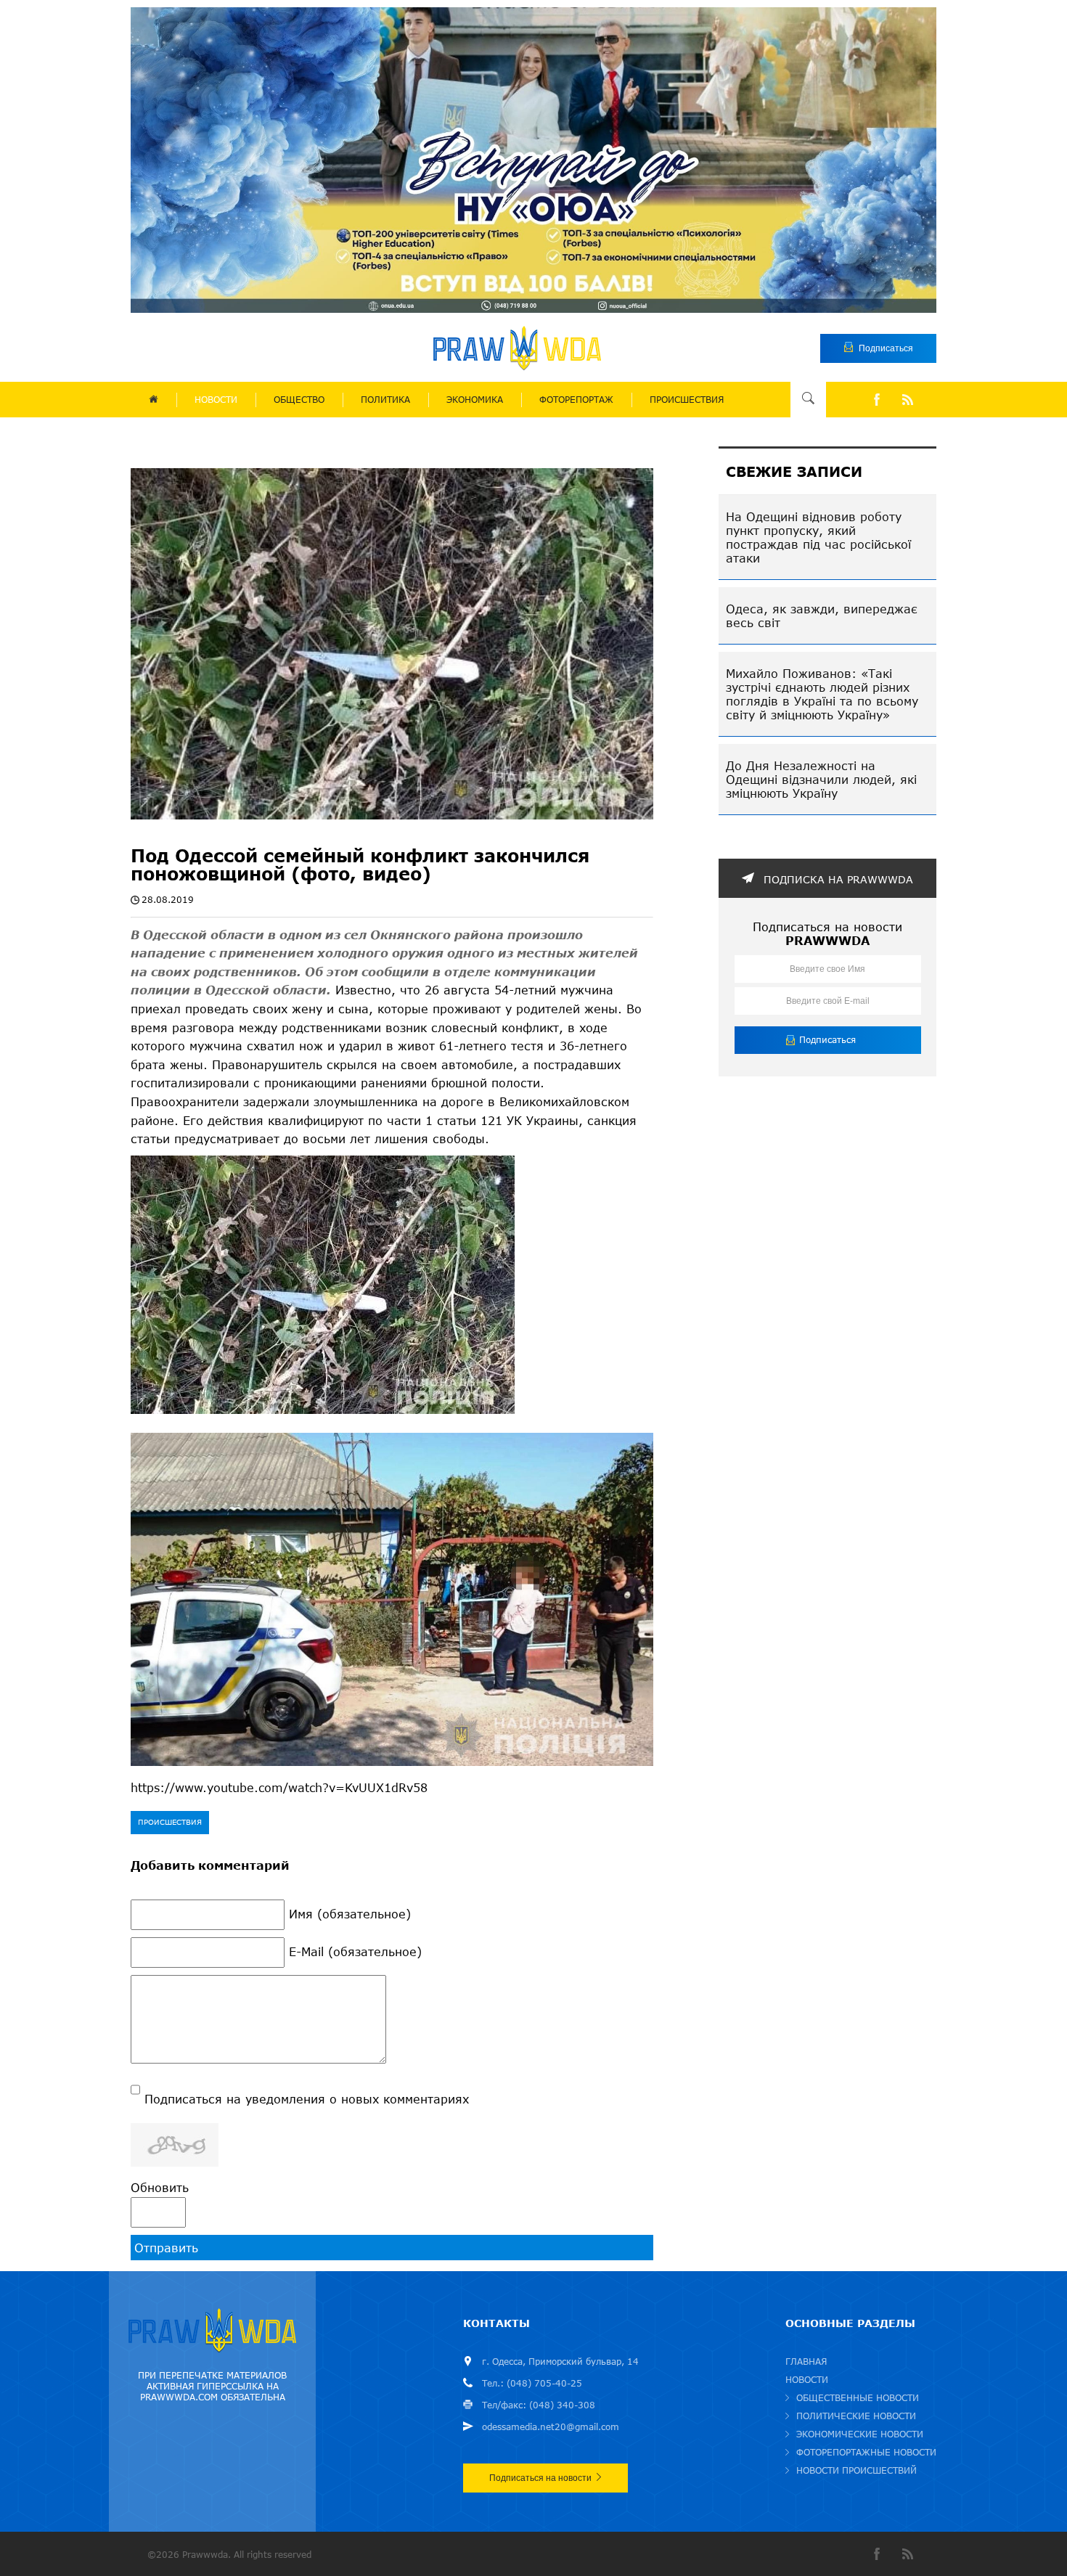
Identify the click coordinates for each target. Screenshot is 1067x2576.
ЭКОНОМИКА (475, 400)
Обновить (160, 2187)
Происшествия (170, 1822)
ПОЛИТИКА (385, 400)
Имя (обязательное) (350, 1914)
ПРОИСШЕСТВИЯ (687, 400)
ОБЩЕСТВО (299, 400)
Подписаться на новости (540, 2478)
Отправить (166, 2248)
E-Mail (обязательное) (355, 1951)
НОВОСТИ (216, 400)
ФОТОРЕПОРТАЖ (576, 400)
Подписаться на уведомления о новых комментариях (307, 2099)
